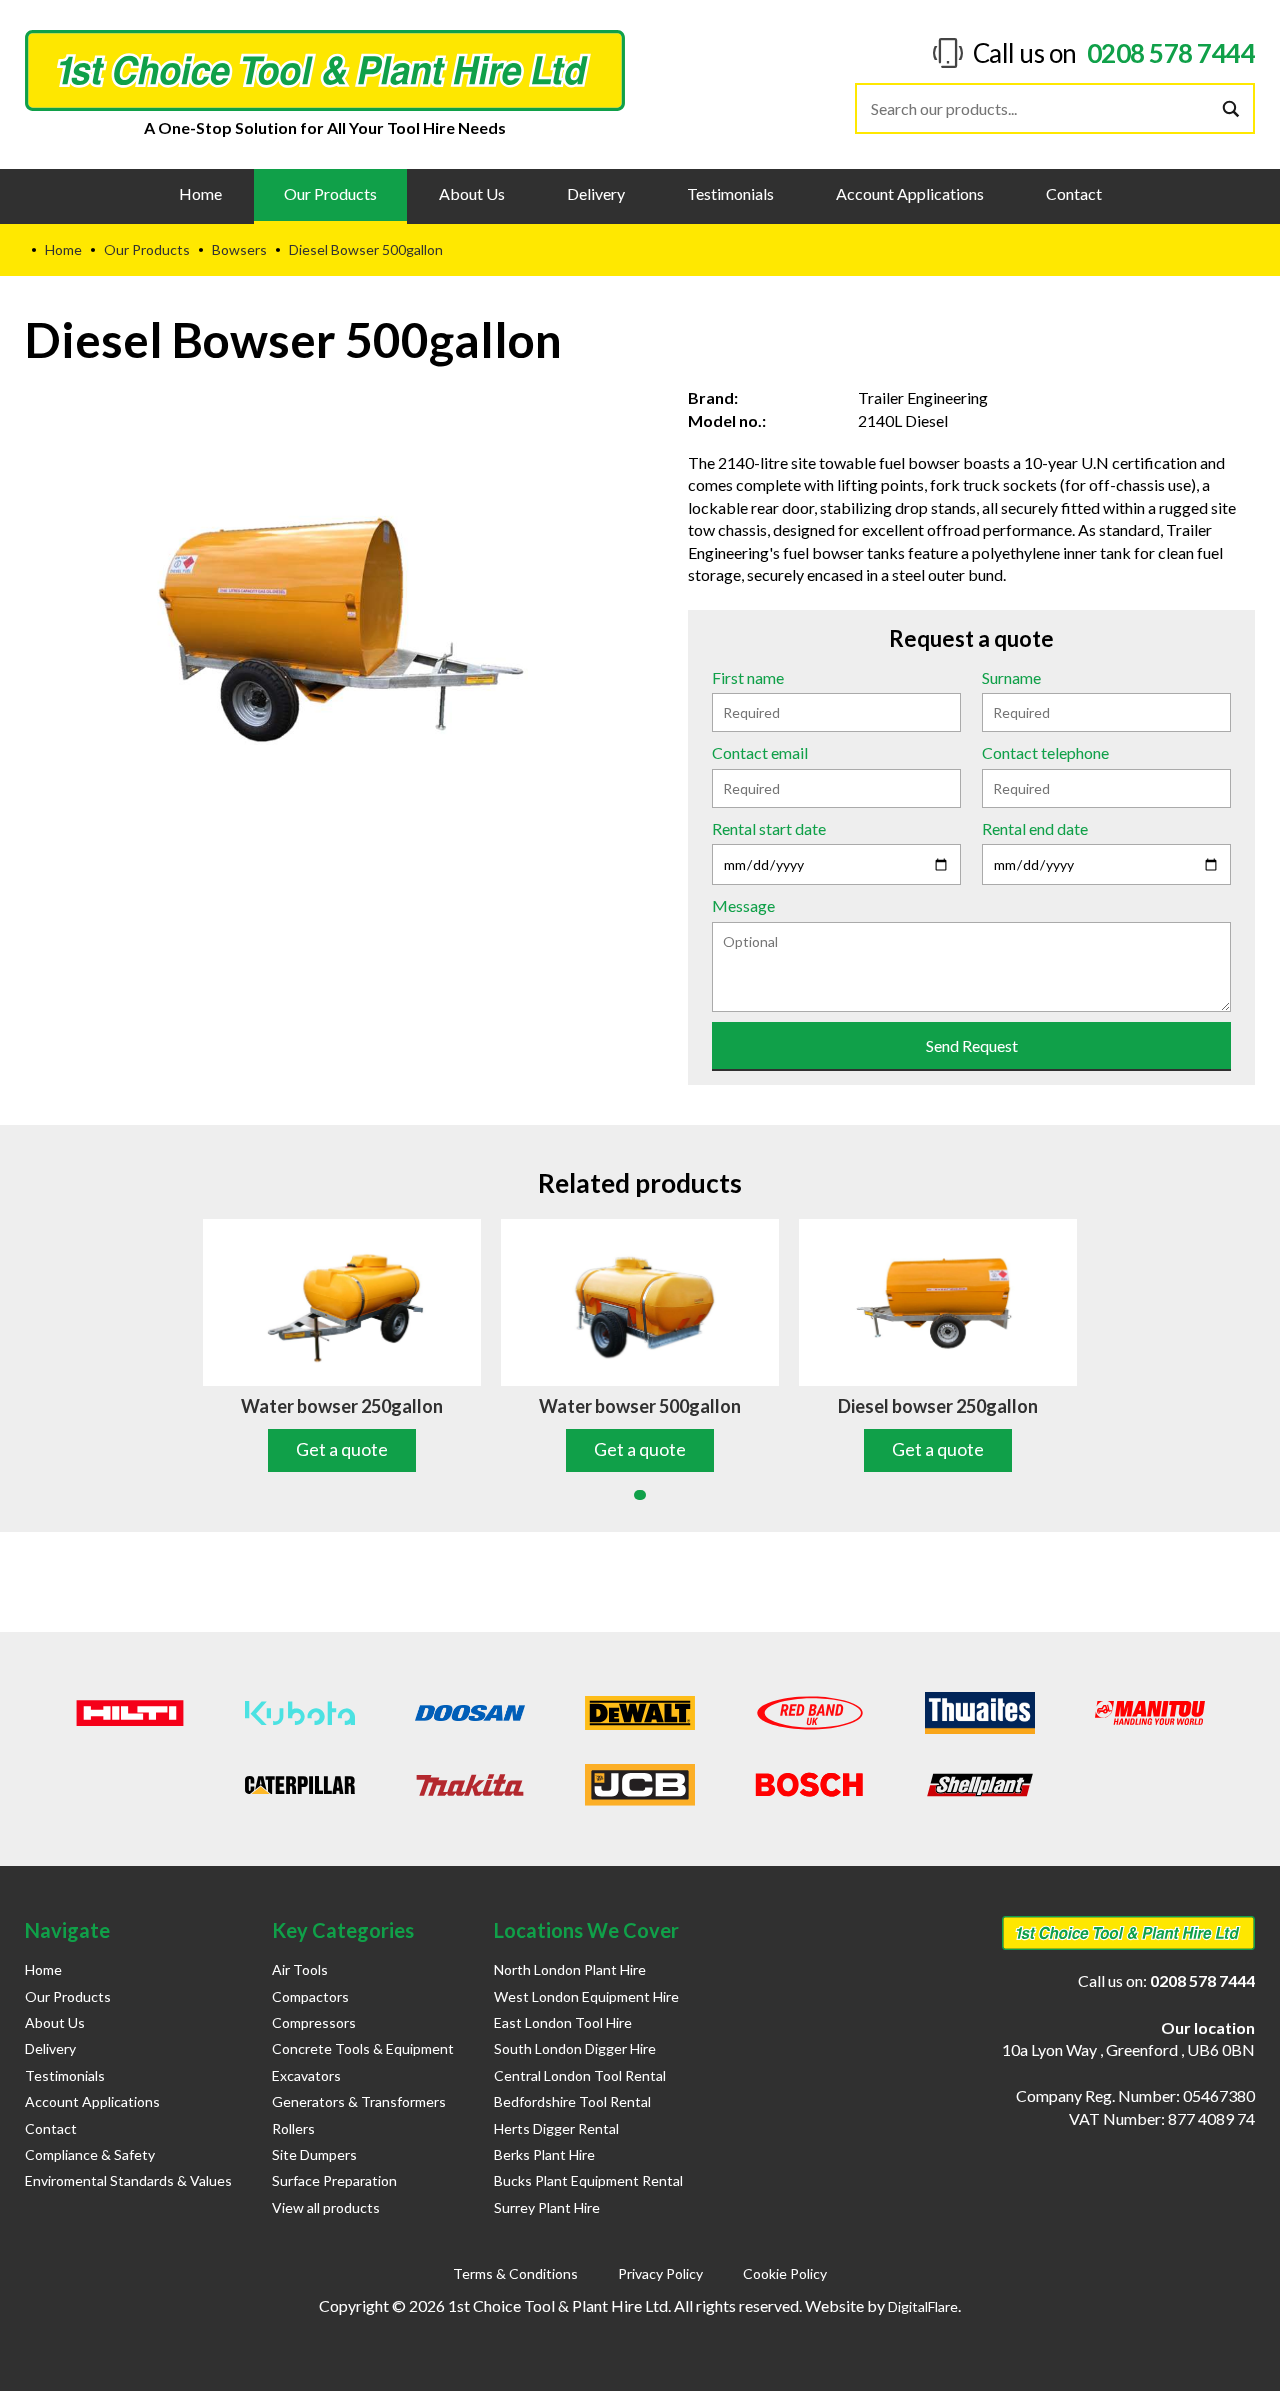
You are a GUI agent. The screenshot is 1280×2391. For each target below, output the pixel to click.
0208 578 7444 (1171, 53)
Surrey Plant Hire (547, 2207)
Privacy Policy (660, 2273)
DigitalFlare (923, 2306)
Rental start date (769, 828)
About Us (472, 193)
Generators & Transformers (359, 2101)
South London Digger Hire (575, 2048)
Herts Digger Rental (556, 2128)
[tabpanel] (342, 1345)
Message (743, 905)
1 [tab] (640, 1495)
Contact (1074, 193)
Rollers (293, 2128)
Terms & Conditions (515, 2273)
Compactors (310, 1996)
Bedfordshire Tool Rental (572, 2101)
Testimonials (730, 193)
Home (200, 193)
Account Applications (910, 193)
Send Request (972, 1045)
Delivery (596, 193)
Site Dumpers (314, 2154)
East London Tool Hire (563, 2022)
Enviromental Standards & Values (128, 2180)
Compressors (314, 2022)
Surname (1011, 677)
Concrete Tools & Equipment (363, 2048)
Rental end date (1035, 828)
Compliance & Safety (90, 2154)
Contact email (760, 752)
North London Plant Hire (570, 1969)
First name (748, 677)
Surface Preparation (334, 2180)
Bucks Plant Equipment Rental (588, 2180)
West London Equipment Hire (586, 1996)
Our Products (330, 193)
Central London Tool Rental (580, 2075)
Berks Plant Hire (544, 2154)
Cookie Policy (785, 2273)
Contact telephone (1045, 752)
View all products (326, 2207)
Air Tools (300, 1969)
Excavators (306, 2075)
